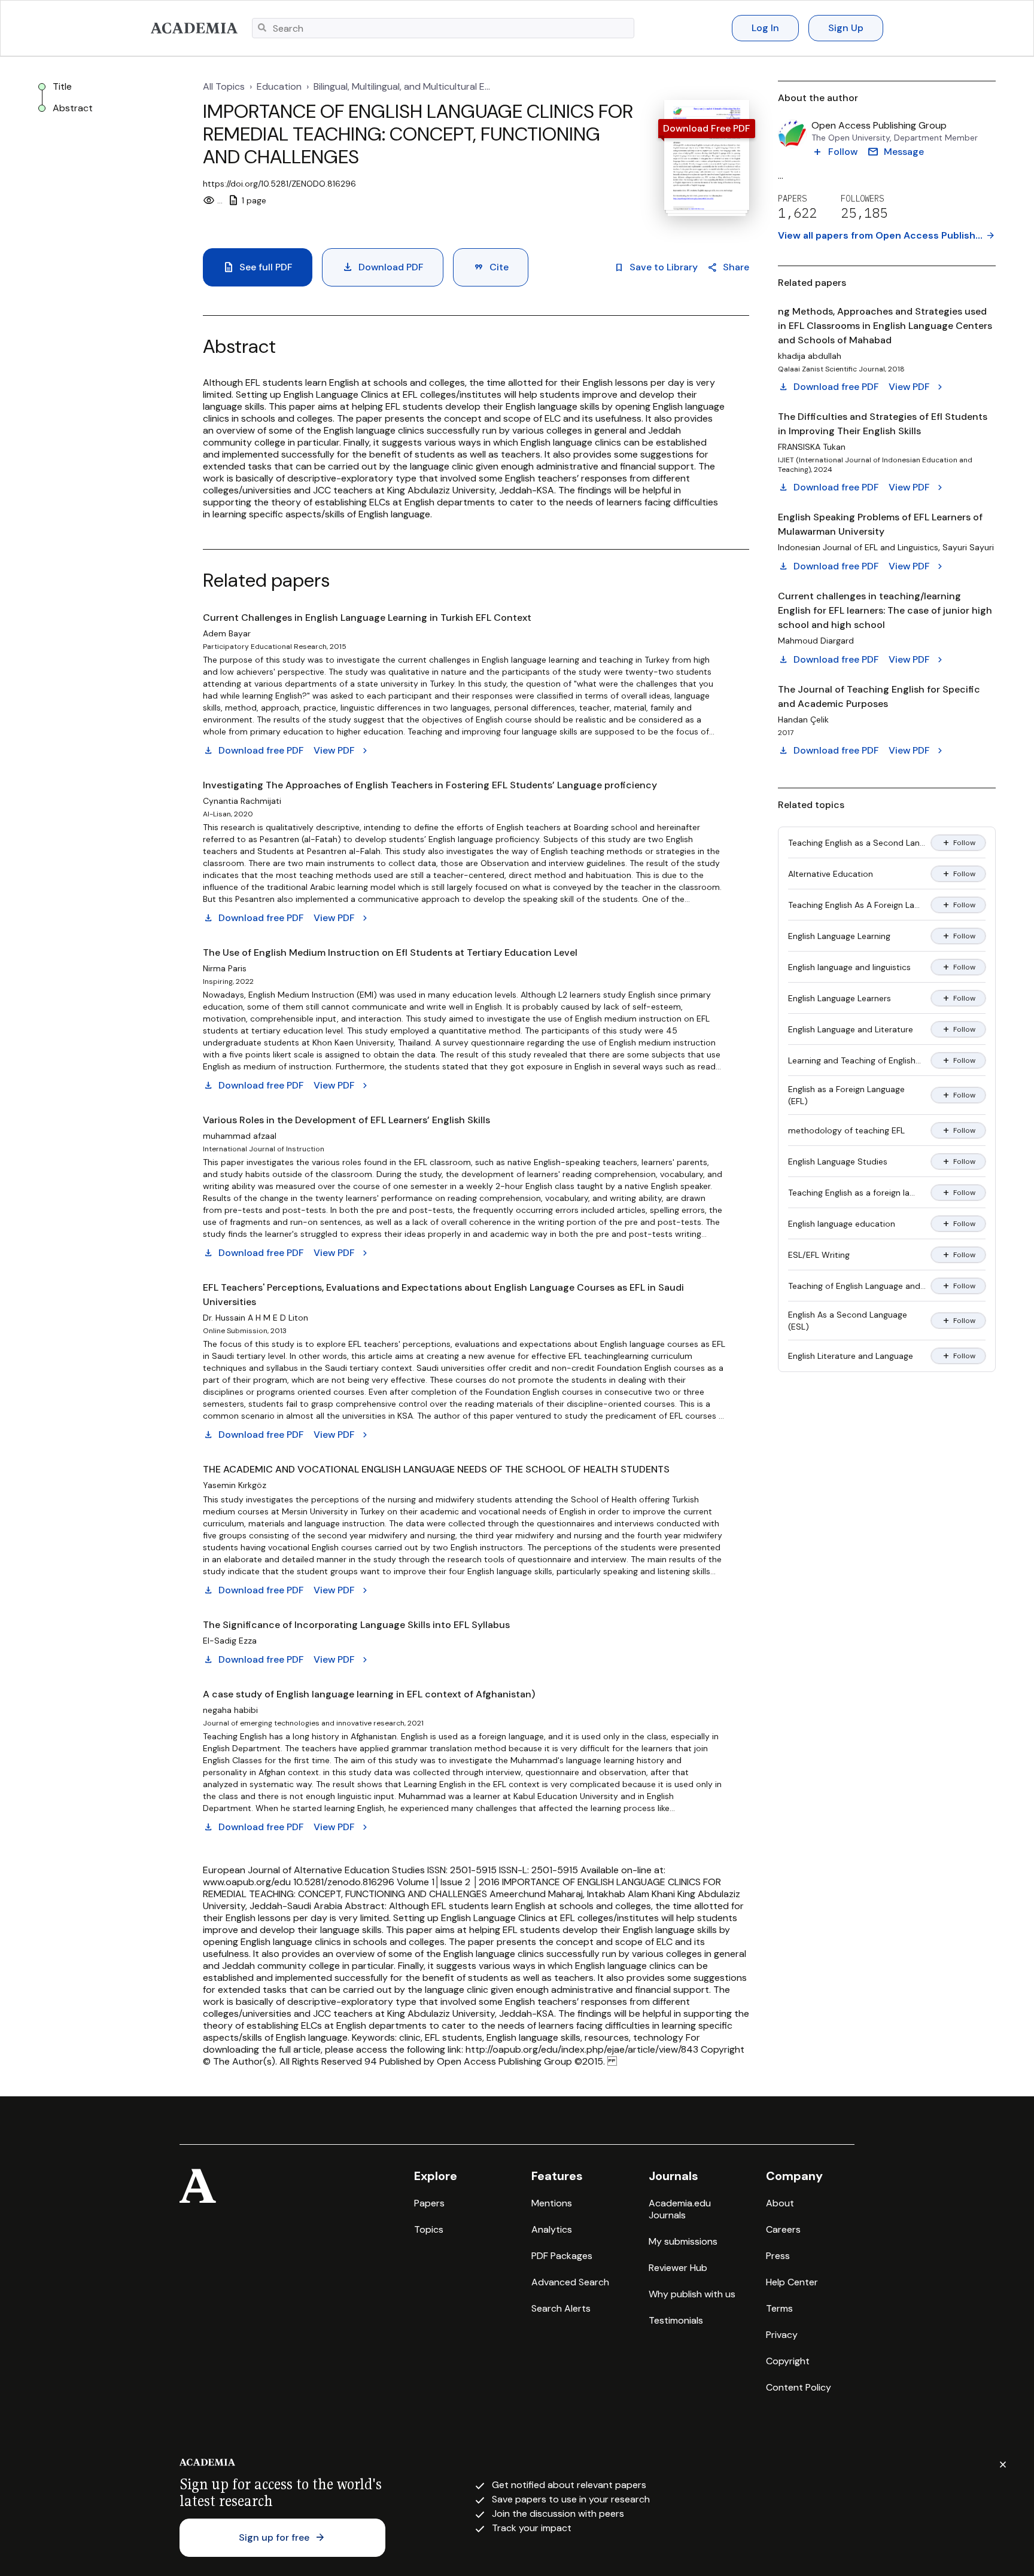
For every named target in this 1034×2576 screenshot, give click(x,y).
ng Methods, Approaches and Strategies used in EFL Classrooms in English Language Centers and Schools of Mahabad (885, 326)
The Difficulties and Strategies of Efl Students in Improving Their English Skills (883, 424)
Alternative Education (831, 874)
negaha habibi (230, 1710)
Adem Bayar (227, 633)
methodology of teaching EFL (846, 1130)
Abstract (73, 108)
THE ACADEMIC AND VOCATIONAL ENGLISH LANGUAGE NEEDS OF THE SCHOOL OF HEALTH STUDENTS (436, 1469)
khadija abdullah (810, 356)
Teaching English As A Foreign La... (854, 905)
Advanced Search (570, 2282)
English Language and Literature (851, 1029)
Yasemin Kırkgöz (235, 1485)
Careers (783, 2229)
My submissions (683, 2241)
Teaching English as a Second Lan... (857, 843)
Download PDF (383, 267)
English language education (842, 1224)
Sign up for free (282, 2538)
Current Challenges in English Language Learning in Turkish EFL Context (367, 618)
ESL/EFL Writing (819, 1255)
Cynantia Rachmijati (242, 801)
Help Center (792, 2282)
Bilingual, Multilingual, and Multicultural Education (403, 87)
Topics (429, 2229)
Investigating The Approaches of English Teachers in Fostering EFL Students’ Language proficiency (430, 785)
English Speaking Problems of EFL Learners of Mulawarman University (880, 524)
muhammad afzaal (240, 1136)
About (780, 2203)
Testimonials (676, 2320)
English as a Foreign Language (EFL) (846, 1095)
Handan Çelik (803, 720)
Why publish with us (692, 2294)
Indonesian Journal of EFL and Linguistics (858, 547)
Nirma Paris (225, 968)
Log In (765, 28)
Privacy (782, 2335)
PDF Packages (562, 2256)
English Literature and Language (851, 1356)
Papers (429, 2203)
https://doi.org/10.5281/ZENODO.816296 (279, 184)
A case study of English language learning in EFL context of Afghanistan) (369, 1694)
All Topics (224, 87)
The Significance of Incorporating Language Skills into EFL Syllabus (356, 1625)
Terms (779, 2308)
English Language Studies (838, 1162)
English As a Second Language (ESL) (848, 1321)
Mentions (552, 2203)
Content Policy (799, 2387)
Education (279, 87)
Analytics (552, 2229)
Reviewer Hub (678, 2268)
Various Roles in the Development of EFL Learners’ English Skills (346, 1120)
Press (778, 2256)
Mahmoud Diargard (816, 641)
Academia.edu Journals (680, 2209)
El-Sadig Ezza (230, 1641)
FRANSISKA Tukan (812, 447)
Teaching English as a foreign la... (851, 1193)
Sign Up (846, 28)
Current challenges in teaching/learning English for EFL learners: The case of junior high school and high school (885, 610)
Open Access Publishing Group (879, 126)
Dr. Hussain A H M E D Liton (256, 1318)
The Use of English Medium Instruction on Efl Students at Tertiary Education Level (390, 952)
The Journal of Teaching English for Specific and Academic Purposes (879, 696)
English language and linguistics (849, 967)
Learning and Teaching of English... (854, 1060)
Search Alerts (561, 2308)
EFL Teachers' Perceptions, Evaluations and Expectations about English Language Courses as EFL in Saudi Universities (443, 1295)
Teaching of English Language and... (857, 1286)
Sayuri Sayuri (968, 547)
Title (62, 87)
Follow (958, 843)
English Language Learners (840, 998)
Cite (491, 267)
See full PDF (258, 267)
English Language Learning (839, 936)
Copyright (788, 2361)
